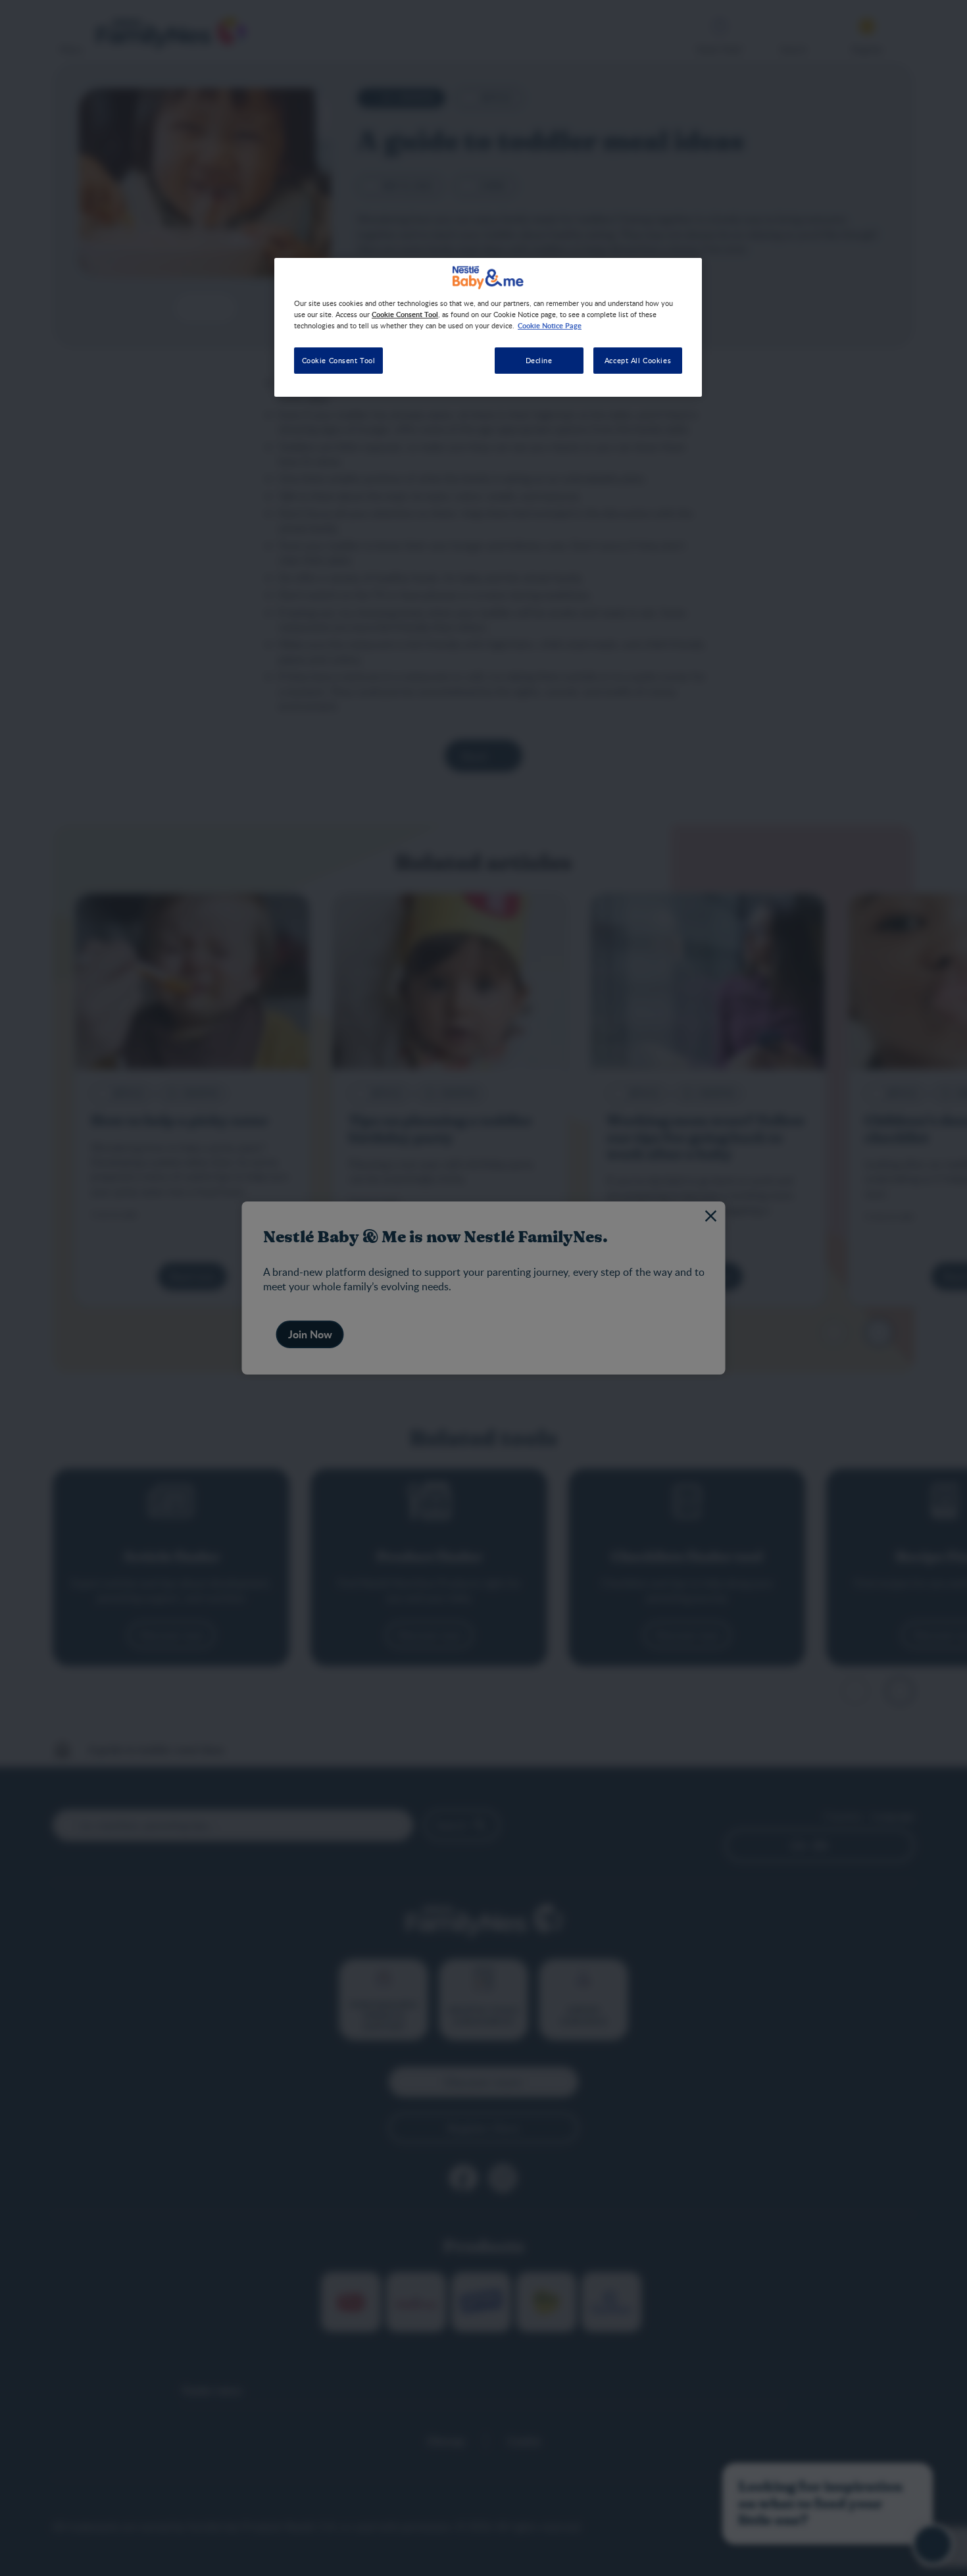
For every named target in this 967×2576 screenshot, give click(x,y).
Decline (539, 360)
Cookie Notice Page (550, 325)
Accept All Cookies (638, 360)
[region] (488, 327)
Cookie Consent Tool (339, 360)
